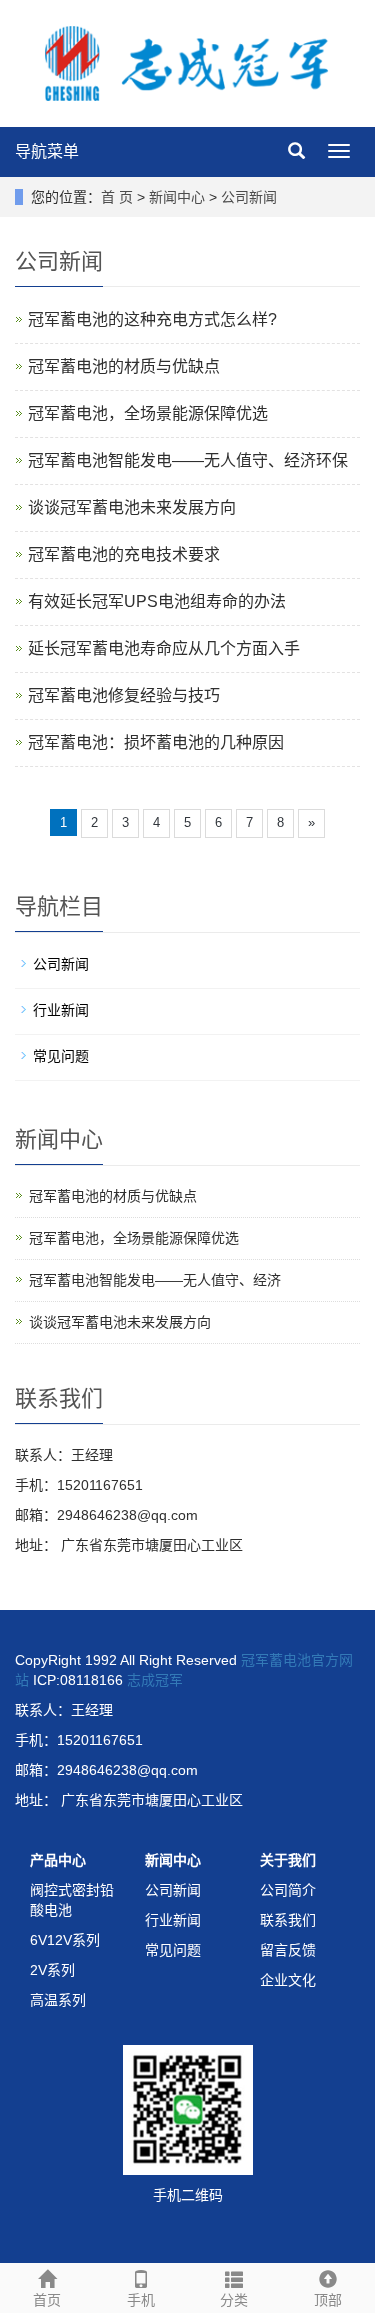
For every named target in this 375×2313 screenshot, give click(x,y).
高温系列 (58, 2000)
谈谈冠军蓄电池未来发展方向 (132, 507)
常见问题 (61, 1056)
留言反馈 (288, 1950)
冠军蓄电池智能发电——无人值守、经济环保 (188, 460)
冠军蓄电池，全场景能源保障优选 (148, 413)
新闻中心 (177, 197)
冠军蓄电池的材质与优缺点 (124, 366)
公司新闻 (249, 197)
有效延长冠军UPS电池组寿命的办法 (157, 601)
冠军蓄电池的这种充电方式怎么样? (152, 319)
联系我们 (288, 1920)
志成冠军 (155, 1680)
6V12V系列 (65, 1940)
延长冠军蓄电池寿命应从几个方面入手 (164, 648)
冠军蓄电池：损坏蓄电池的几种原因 (156, 742)
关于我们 (288, 1860)
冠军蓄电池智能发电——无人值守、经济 (155, 1280)
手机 (141, 2300)
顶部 (328, 2300)
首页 (47, 2300)
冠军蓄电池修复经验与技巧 (124, 695)
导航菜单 (47, 151)
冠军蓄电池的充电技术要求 (124, 554)
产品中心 (58, 1860)
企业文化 (288, 1980)
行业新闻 (61, 1010)
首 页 (117, 197)
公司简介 (288, 1890)
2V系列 (52, 1970)
